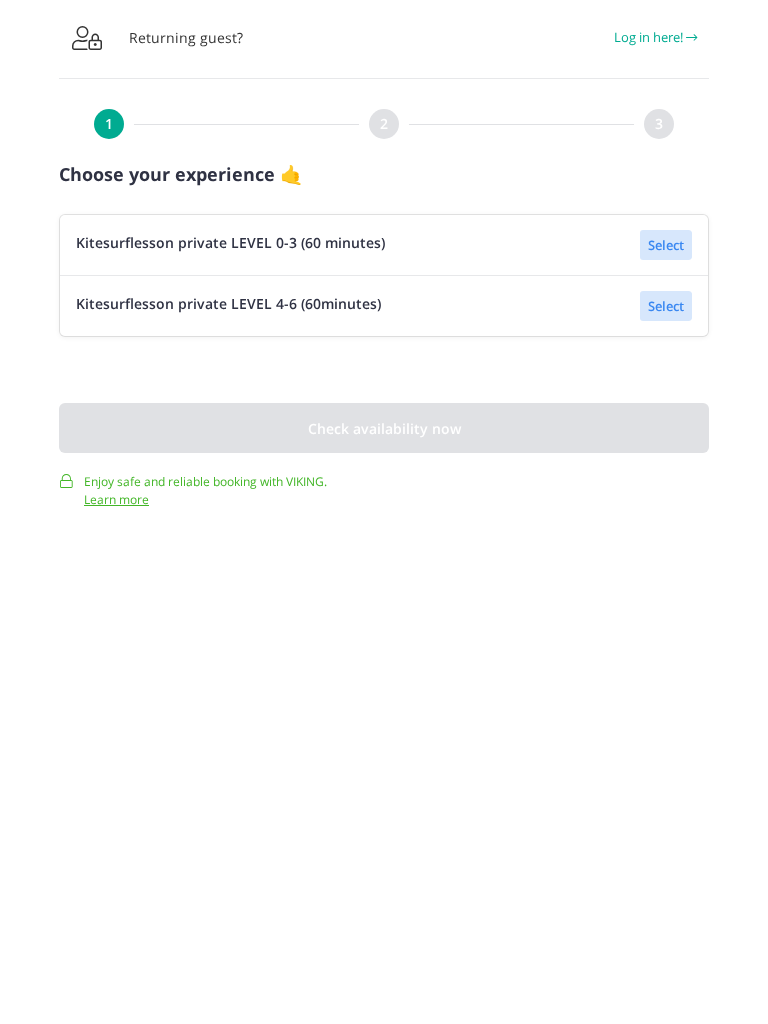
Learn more (116, 499)
